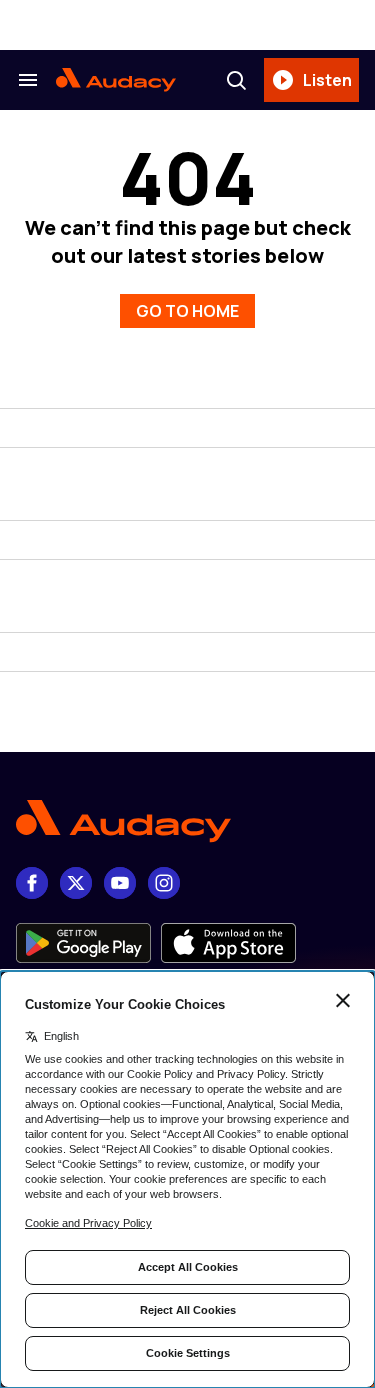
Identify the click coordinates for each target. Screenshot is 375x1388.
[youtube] (120, 883)
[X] (76, 883)
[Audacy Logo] (116, 80)
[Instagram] (164, 883)
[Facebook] (32, 883)
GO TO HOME (187, 311)
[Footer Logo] (187, 821)
